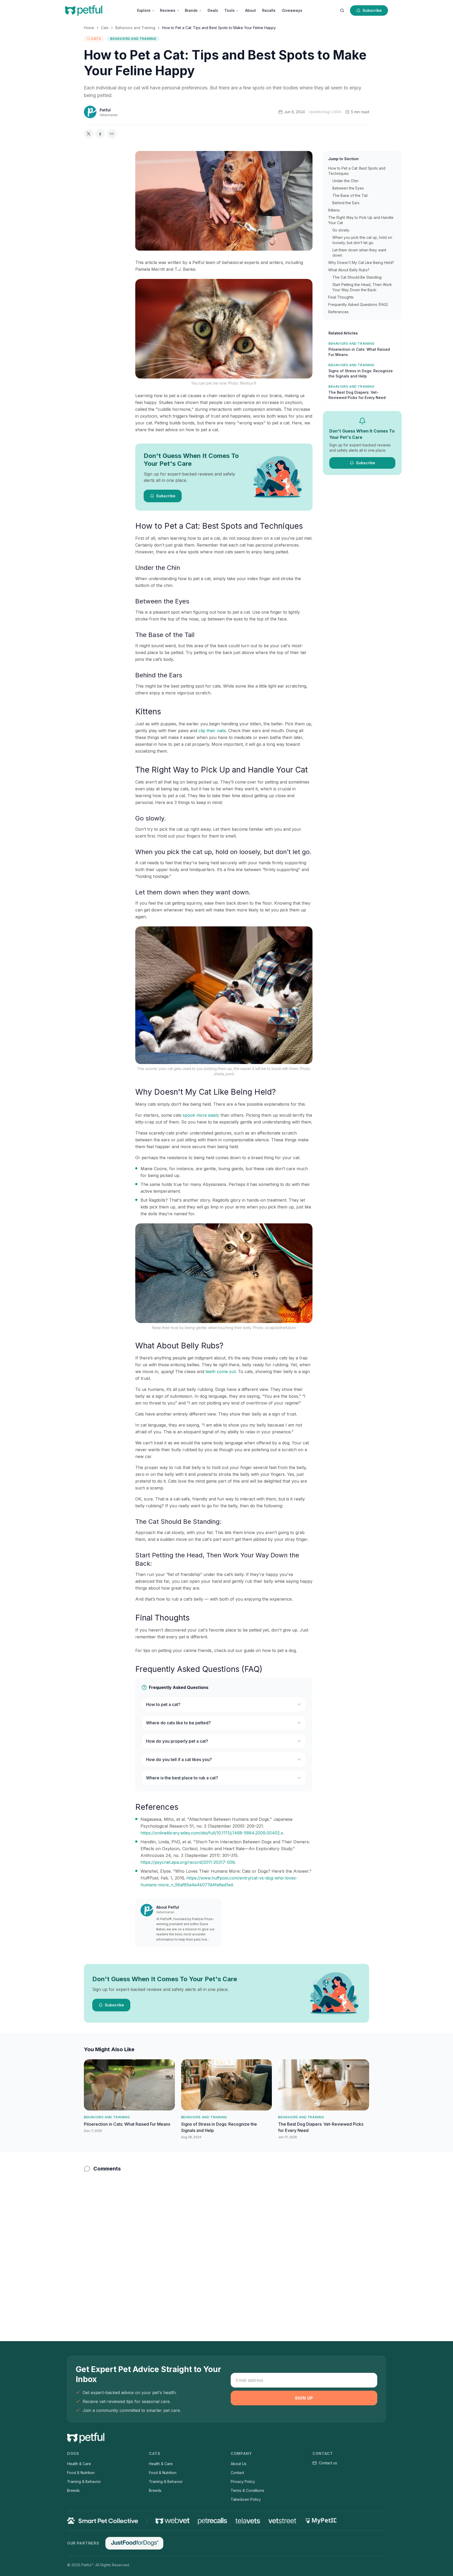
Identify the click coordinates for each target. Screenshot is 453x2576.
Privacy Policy (243, 2482)
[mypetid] (321, 2521)
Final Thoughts (341, 297)
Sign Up (304, 2398)
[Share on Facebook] (100, 134)
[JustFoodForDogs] (134, 2543)
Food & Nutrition (81, 2473)
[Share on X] (89, 134)
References (338, 312)
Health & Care (79, 2464)
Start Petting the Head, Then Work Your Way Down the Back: (362, 287)
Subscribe (372, 10)
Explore (144, 10)
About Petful (168, 1907)
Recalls (269, 10)
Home (89, 28)
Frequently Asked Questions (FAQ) (358, 304)
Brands (191, 10)
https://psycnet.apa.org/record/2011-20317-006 (188, 1862)
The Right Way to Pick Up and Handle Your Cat (361, 220)
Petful (105, 110)
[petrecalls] (212, 2521)
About (250, 10)
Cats (105, 28)
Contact (237, 2473)
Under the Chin (345, 181)
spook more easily (201, 1115)
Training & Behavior (84, 2482)
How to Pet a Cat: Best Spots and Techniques (357, 171)
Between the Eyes (348, 188)
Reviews (168, 10)
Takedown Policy (246, 2499)
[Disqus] (226, 2246)
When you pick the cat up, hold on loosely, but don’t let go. (362, 240)
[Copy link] (112, 134)
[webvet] (172, 2521)
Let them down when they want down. (359, 253)
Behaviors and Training (135, 28)
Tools (230, 10)
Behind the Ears (346, 203)
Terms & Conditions (247, 2490)
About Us (239, 2464)
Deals (213, 10)
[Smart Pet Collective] (103, 2521)
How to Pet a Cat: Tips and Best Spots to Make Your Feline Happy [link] (219, 28)
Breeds (73, 2490)
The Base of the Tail (350, 195)
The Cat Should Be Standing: (357, 277)
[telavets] (248, 2521)
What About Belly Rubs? (349, 270)
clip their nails (212, 731)
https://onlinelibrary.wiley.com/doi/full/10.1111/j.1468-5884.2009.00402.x (212, 1833)
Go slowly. (341, 230)
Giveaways (292, 10)
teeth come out (221, 1371)
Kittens (334, 210)
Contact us (328, 2463)
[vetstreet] (282, 2521)
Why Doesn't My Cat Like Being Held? (361, 263)
